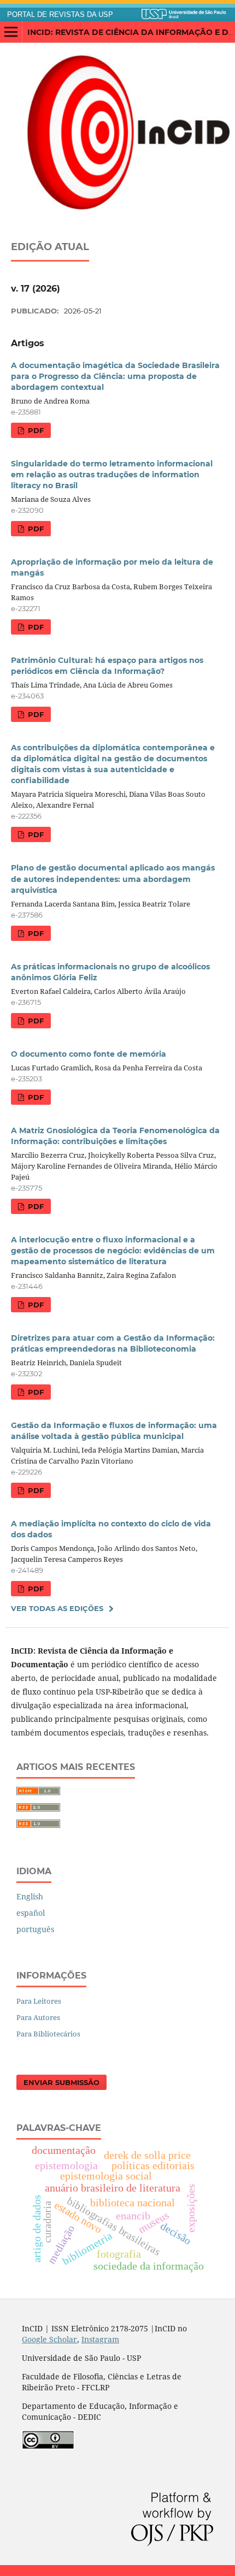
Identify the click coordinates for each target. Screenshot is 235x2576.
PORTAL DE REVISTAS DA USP (60, 15)
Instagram (100, 2339)
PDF (35, 430)
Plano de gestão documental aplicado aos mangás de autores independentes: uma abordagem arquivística (113, 879)
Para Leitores (39, 2001)
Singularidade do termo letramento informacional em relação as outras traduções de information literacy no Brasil (112, 475)
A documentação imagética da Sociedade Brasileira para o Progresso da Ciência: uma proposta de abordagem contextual (115, 376)
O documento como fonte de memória (89, 1054)
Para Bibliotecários (48, 2034)
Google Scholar (49, 2339)
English (30, 1896)
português (35, 1929)
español (31, 1913)
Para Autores (38, 2017)
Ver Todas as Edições (57, 1608)
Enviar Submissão (61, 2082)
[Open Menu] (11, 32)
